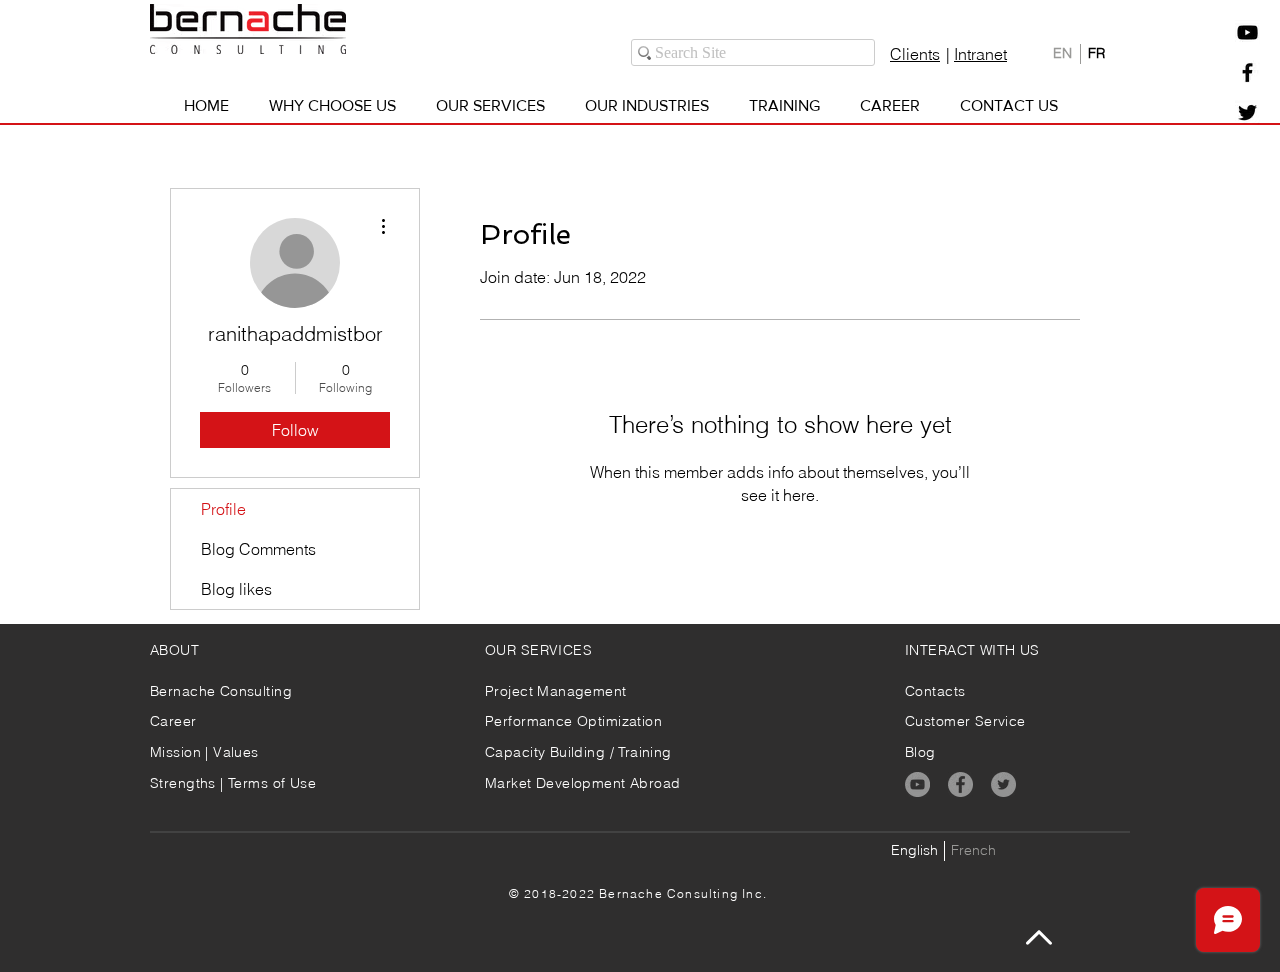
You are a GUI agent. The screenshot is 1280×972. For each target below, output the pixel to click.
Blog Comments (258, 549)
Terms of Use (272, 783)
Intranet (980, 54)
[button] (1247, 32)
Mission (177, 752)
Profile (223, 509)
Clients (915, 54)
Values (236, 752)
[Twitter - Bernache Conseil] (1247, 112)
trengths (189, 783)
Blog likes (236, 589)
